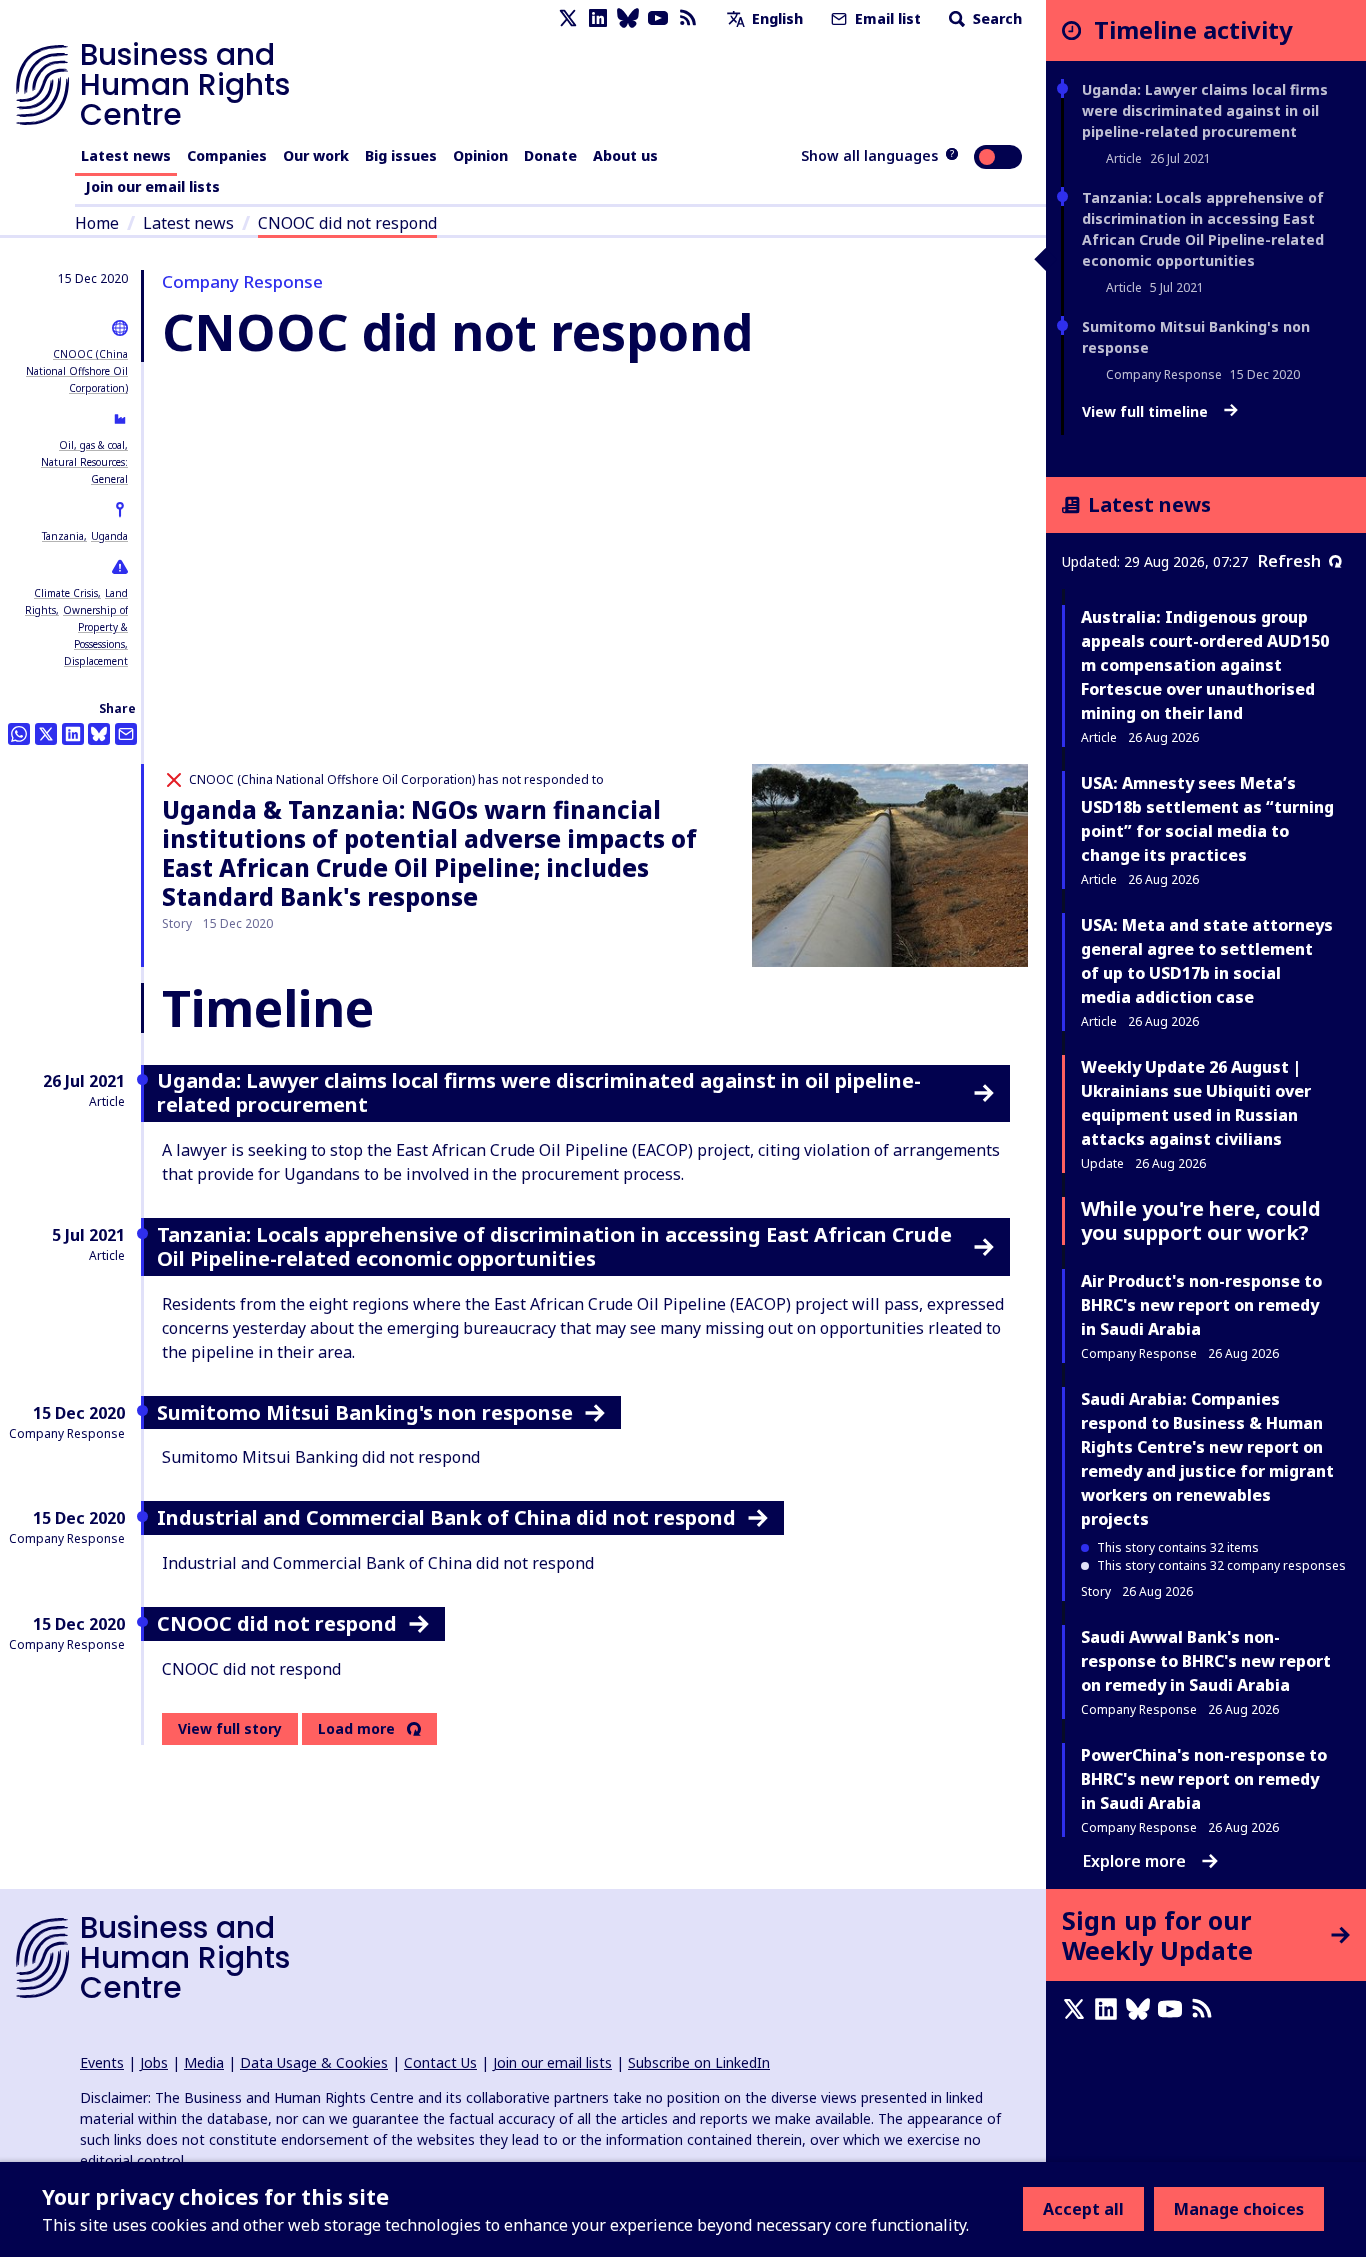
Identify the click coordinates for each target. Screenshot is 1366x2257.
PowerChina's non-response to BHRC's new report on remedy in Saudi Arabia (1204, 1779)
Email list (886, 18)
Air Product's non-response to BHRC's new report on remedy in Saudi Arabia (1201, 1305)
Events (102, 2062)
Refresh (1289, 561)
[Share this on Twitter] (46, 734)
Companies (227, 155)
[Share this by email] (126, 734)
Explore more (1134, 1861)
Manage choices (1239, 2209)
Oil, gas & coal (92, 445)
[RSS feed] (688, 18)
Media (204, 2062)
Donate (550, 155)
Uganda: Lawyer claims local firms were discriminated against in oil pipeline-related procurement (1205, 110)
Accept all (1083, 2209)
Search (995, 18)
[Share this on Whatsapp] (19, 734)
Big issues (401, 155)
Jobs (154, 2062)
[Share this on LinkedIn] (73, 734)
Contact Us (440, 2062)
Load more (356, 1729)
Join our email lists (152, 186)
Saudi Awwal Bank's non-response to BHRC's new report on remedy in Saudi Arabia (1206, 1661)
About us (625, 155)
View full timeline (1147, 412)
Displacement (96, 661)
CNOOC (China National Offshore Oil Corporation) (77, 371)
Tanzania (63, 536)
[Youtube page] (658, 18)
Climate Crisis (66, 593)
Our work (316, 155)
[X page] (568, 18)
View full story (230, 1728)
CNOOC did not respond (347, 223)
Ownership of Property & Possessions (95, 627)
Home (97, 223)
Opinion (480, 155)
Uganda (109, 536)
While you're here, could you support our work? (1201, 1220)
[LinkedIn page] (598, 18)
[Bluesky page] (628, 18)
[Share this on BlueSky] (99, 734)
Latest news (126, 155)
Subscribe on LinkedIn (699, 2062)
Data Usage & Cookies (314, 2062)
